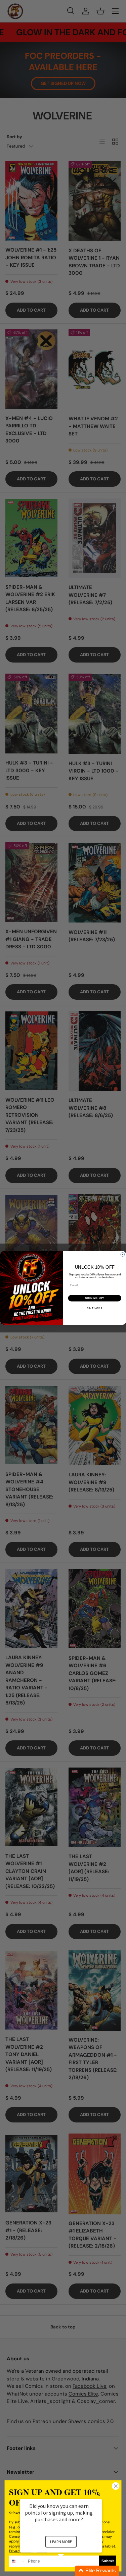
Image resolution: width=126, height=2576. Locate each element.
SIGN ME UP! (94, 1298)
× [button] (99, 2495)
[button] (69, 2571)
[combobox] (18, 2561)
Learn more (61, 2542)
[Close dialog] (123, 1255)
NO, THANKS (94, 1308)
